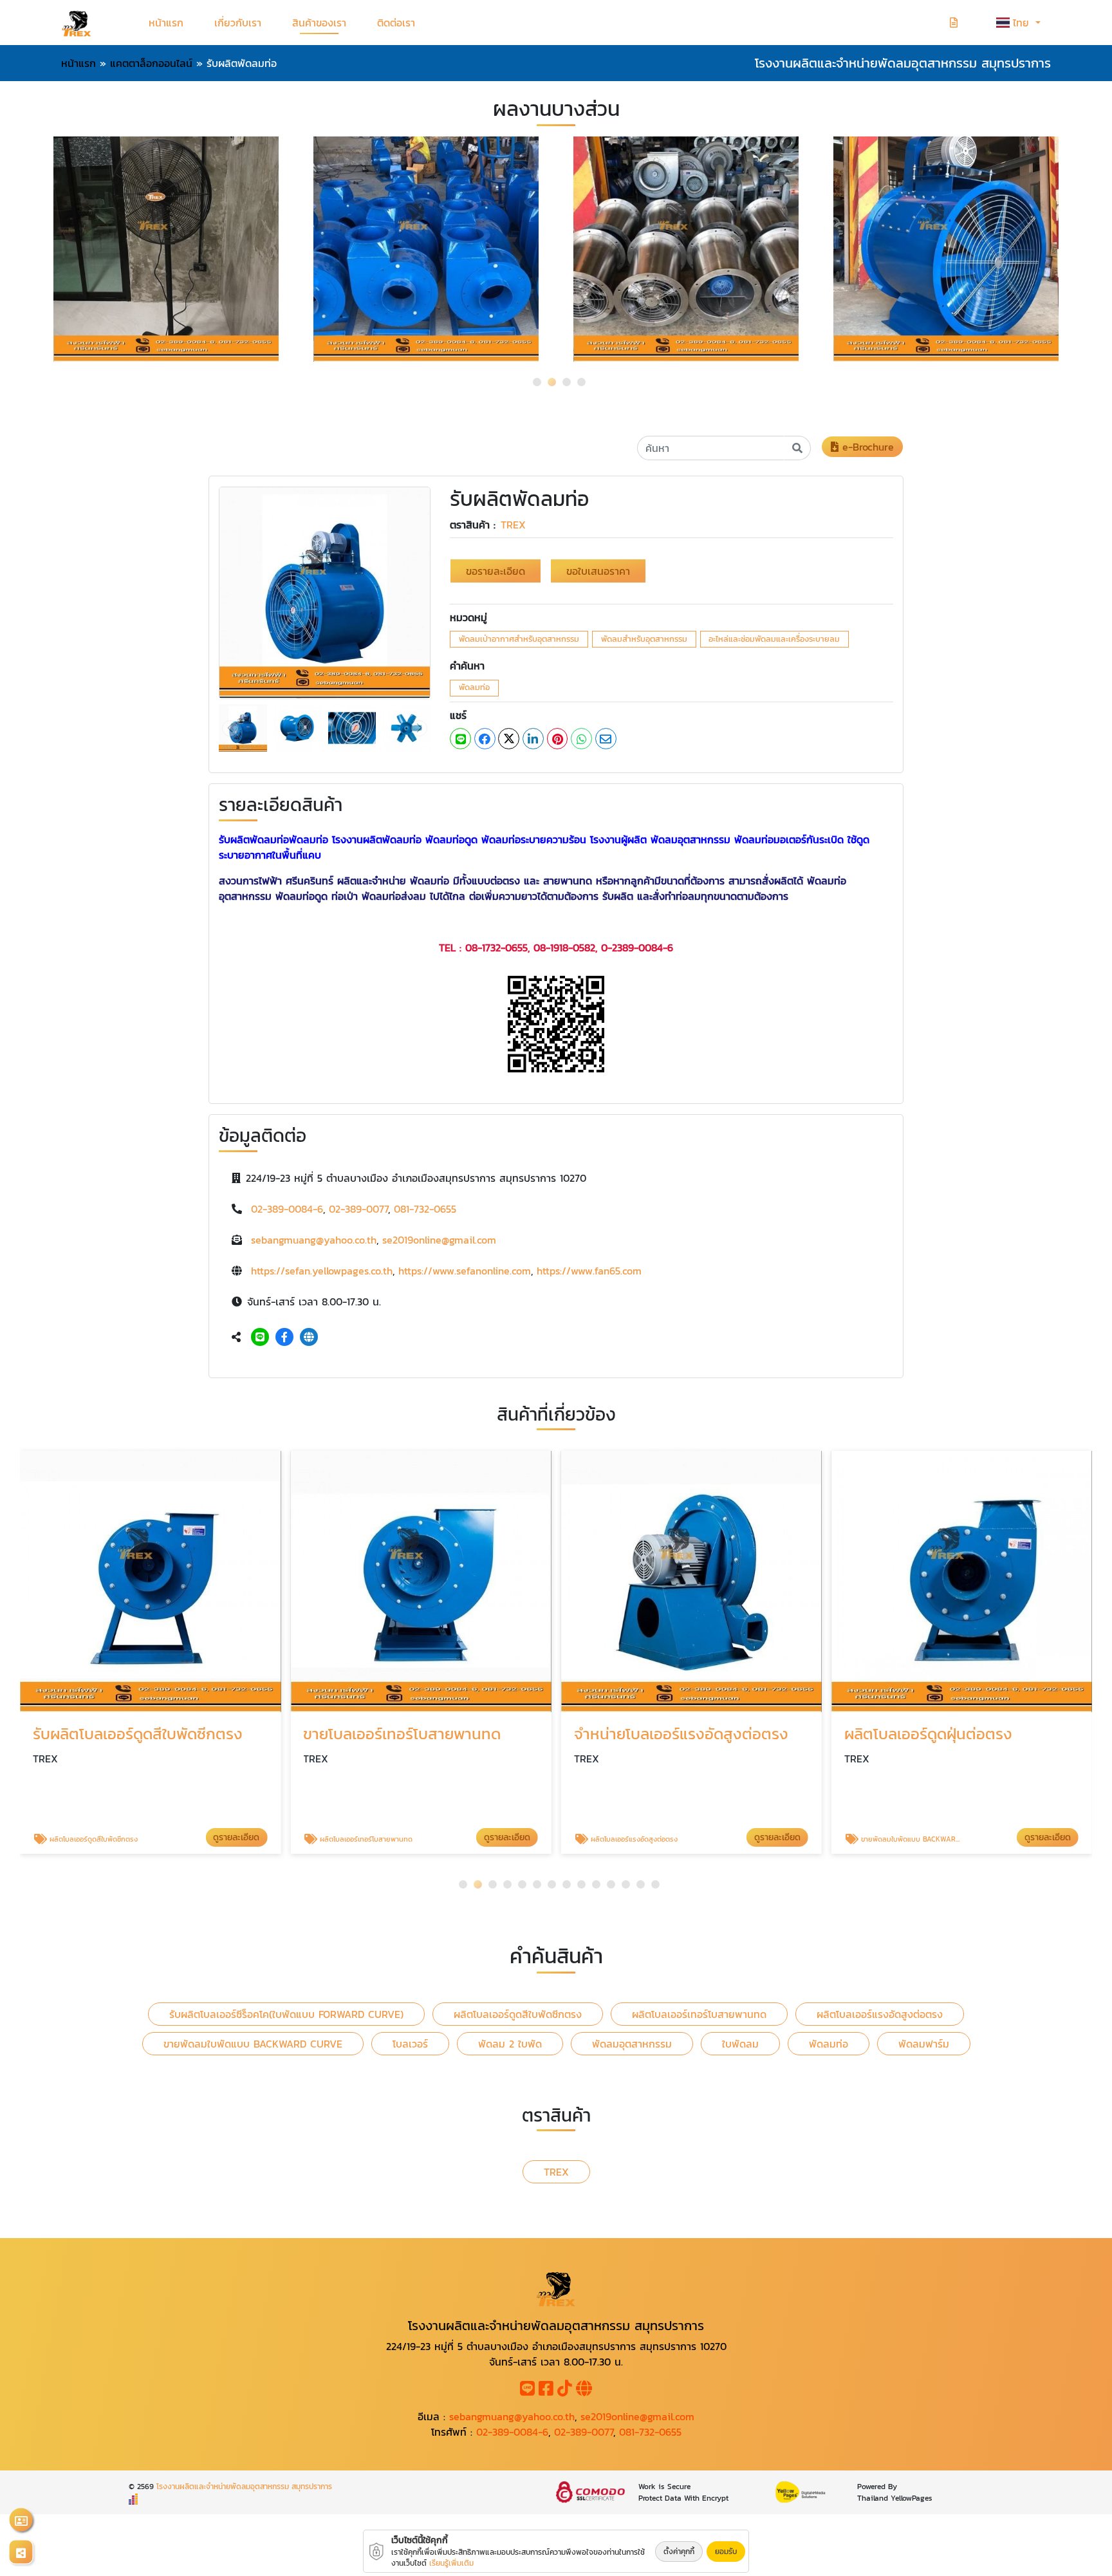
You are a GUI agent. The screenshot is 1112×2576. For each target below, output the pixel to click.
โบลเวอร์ (410, 2044)
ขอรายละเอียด (496, 571)
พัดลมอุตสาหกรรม (632, 2044)
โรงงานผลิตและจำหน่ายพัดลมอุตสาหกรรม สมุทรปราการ (244, 2487)
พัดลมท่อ (474, 687)
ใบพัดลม (740, 2044)
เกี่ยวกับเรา (238, 23)
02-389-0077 (358, 1209)
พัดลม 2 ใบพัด (510, 2044)
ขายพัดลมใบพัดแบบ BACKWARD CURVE (253, 2044)
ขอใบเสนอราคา (598, 571)
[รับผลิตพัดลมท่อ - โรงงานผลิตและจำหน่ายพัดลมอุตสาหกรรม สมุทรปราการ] (325, 592)
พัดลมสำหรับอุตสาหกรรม (644, 639)
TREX (513, 525)
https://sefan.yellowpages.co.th (322, 1271)
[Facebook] (284, 1337)
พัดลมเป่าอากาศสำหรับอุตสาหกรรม (519, 639)
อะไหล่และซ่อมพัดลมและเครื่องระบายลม (774, 639)
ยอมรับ (726, 2552)
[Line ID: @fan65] (260, 1337)
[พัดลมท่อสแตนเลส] (686, 249)
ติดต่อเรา (396, 23)
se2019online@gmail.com (439, 1240)
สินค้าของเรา (319, 23)
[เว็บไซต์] (309, 1337)
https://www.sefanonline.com (465, 1271)
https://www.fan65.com (589, 1271)
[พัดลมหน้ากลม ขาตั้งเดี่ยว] (166, 249)
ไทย (1023, 23)
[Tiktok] (565, 2391)
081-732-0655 (425, 1209)
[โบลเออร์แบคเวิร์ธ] (426, 249)
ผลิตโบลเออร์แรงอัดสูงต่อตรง (880, 2014)
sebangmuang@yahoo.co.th (314, 1240)
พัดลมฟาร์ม (924, 2044)
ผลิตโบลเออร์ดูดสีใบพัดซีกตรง (518, 2014)
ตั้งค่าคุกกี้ (679, 2552)
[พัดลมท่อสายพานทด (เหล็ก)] (946, 249)
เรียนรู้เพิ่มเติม (451, 2563)
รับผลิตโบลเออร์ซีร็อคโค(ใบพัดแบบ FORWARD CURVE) (286, 2014)
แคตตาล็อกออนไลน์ (151, 63)
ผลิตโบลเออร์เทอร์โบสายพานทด (699, 2014)
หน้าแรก (166, 23)
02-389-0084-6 (287, 1209)
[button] (537, 382)
